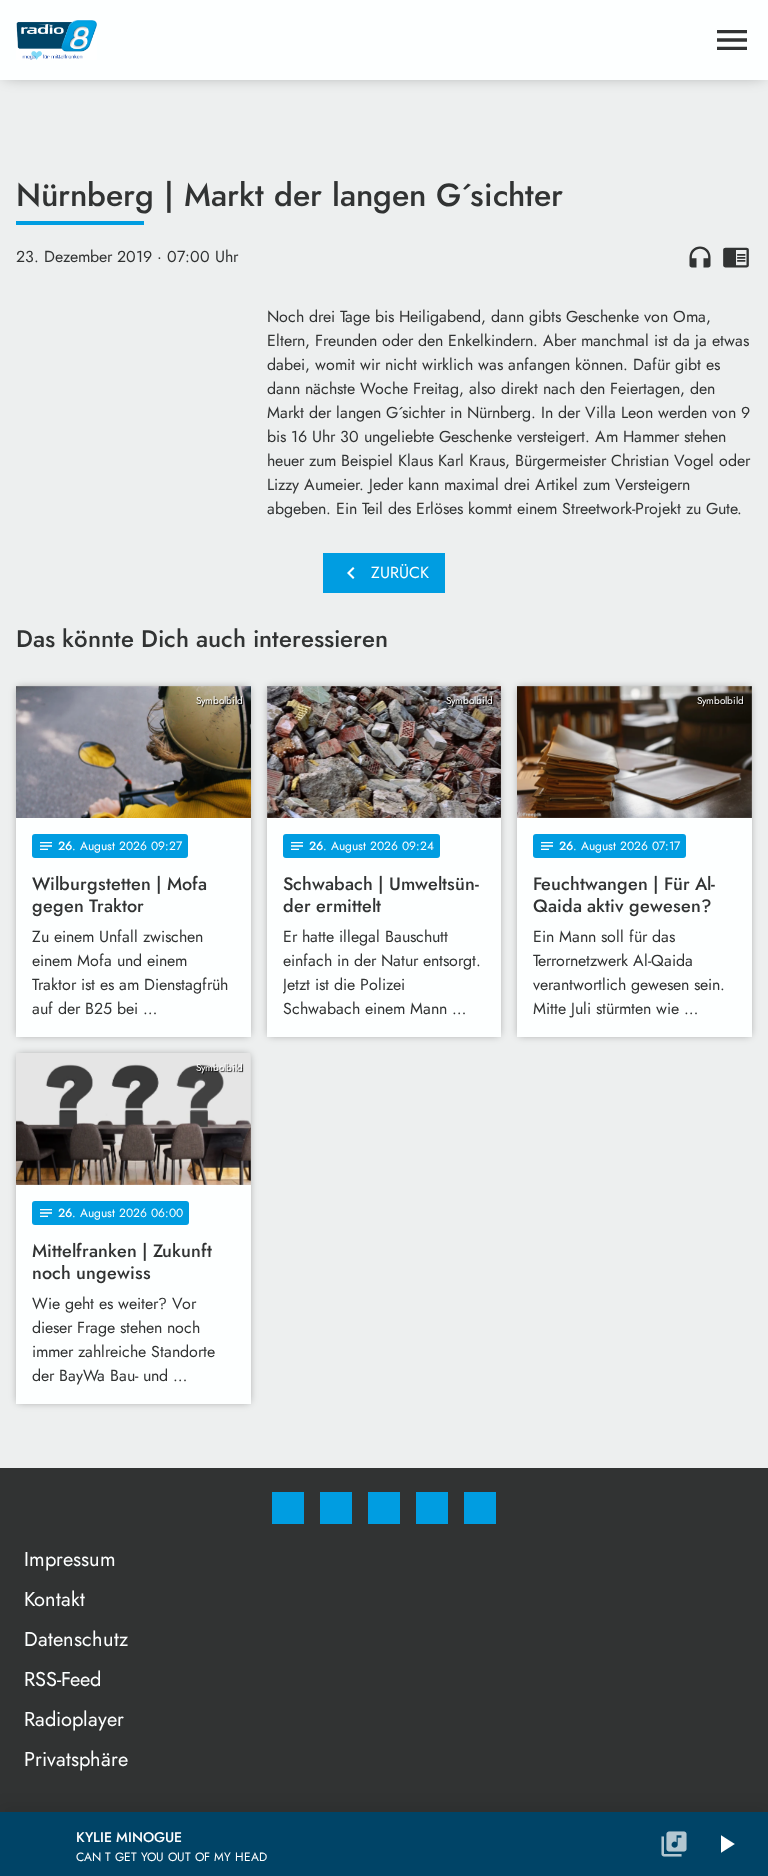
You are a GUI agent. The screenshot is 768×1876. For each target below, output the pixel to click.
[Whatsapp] (384, 1508)
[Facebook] (288, 1508)
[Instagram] (336, 1508)
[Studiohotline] (432, 1508)
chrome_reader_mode (736, 257)
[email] (480, 1508)
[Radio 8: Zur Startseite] (360, 40)
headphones (700, 257)
